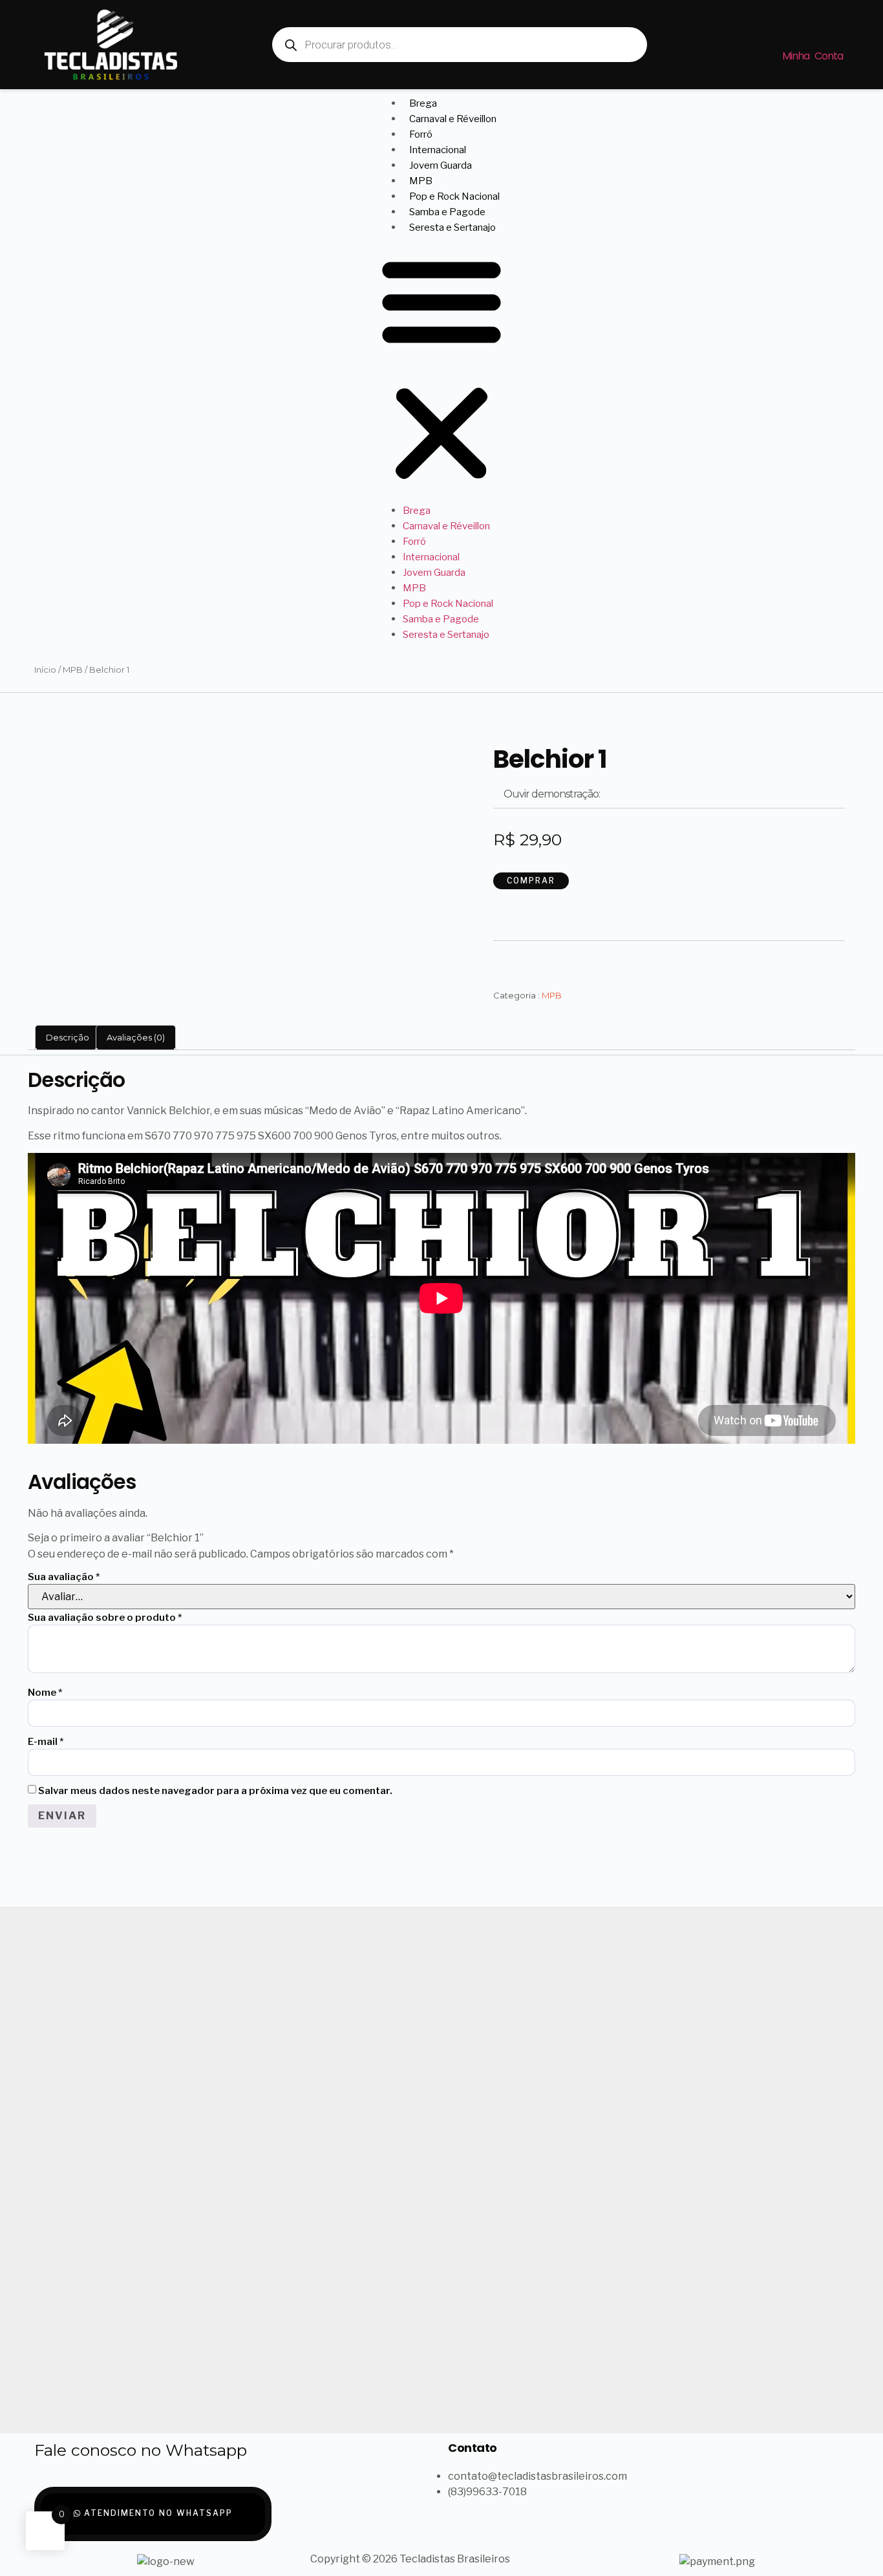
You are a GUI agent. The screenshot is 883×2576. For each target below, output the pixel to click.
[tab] (68, 1038)
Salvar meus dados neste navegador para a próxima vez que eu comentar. (215, 1791)
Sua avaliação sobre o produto (105, 1618)
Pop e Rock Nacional (454, 196)
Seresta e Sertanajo (452, 227)
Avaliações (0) (136, 1037)
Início (45, 670)
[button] (441, 369)
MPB (421, 181)
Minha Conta (813, 56)
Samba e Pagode (447, 212)
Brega (423, 103)
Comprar (531, 881)
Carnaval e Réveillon (453, 119)
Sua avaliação (64, 1577)
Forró (421, 134)
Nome (45, 1693)
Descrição (68, 1037)
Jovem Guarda (441, 165)
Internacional (438, 150)
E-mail (46, 1742)
